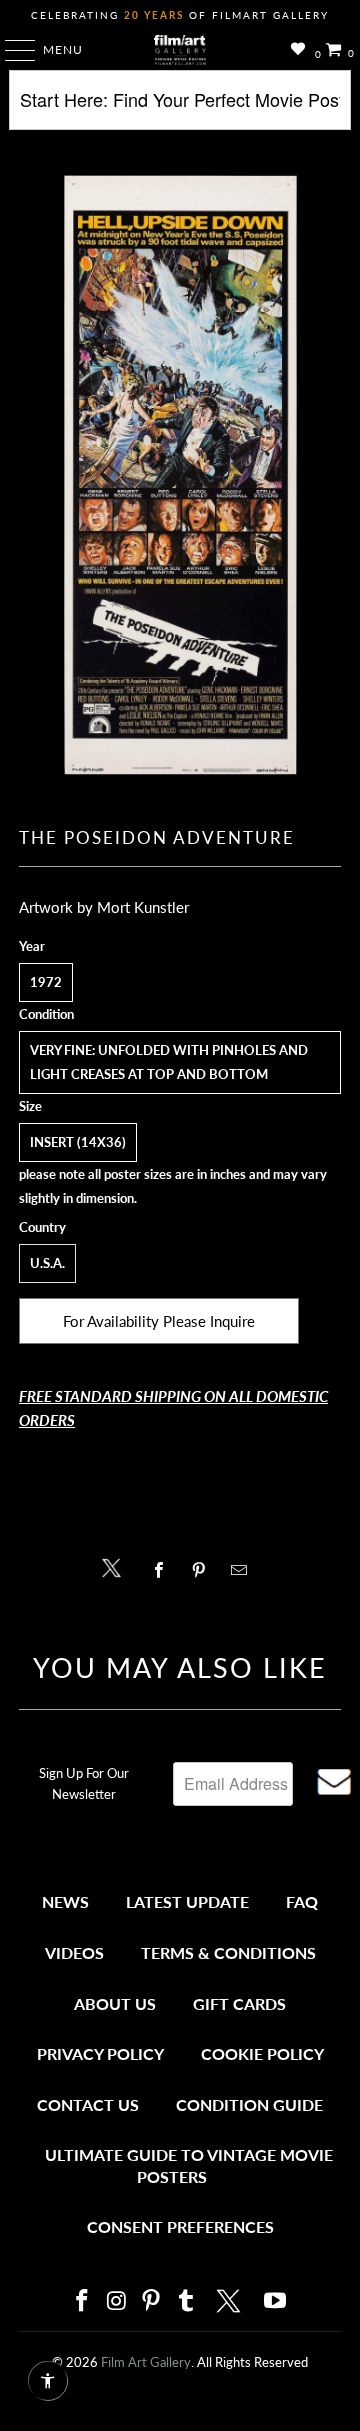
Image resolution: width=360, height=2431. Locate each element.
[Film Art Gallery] (180, 50)
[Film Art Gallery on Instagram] (117, 2301)
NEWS (65, 1901)
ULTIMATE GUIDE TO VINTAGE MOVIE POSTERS (189, 2165)
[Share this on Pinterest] (203, 1570)
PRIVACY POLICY (100, 2053)
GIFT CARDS (239, 2003)
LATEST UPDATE (187, 1901)
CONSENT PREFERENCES (180, 2226)
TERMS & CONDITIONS (228, 1952)
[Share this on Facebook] (163, 1570)
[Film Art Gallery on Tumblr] (186, 2301)
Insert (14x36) (78, 1142)
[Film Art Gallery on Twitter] (231, 2301)
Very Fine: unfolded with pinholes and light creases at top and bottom (169, 1062)
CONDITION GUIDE (249, 2104)
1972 (46, 982)
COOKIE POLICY (262, 2053)
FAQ (302, 1901)
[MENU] (10, 50)
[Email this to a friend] (244, 1570)
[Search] (180, 107)
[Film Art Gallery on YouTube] (276, 2301)
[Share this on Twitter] (116, 1566)
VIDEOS (74, 1952)
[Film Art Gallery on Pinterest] (152, 2301)
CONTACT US (88, 2104)
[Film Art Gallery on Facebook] (82, 2301)
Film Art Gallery (146, 2362)
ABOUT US (115, 2003)
